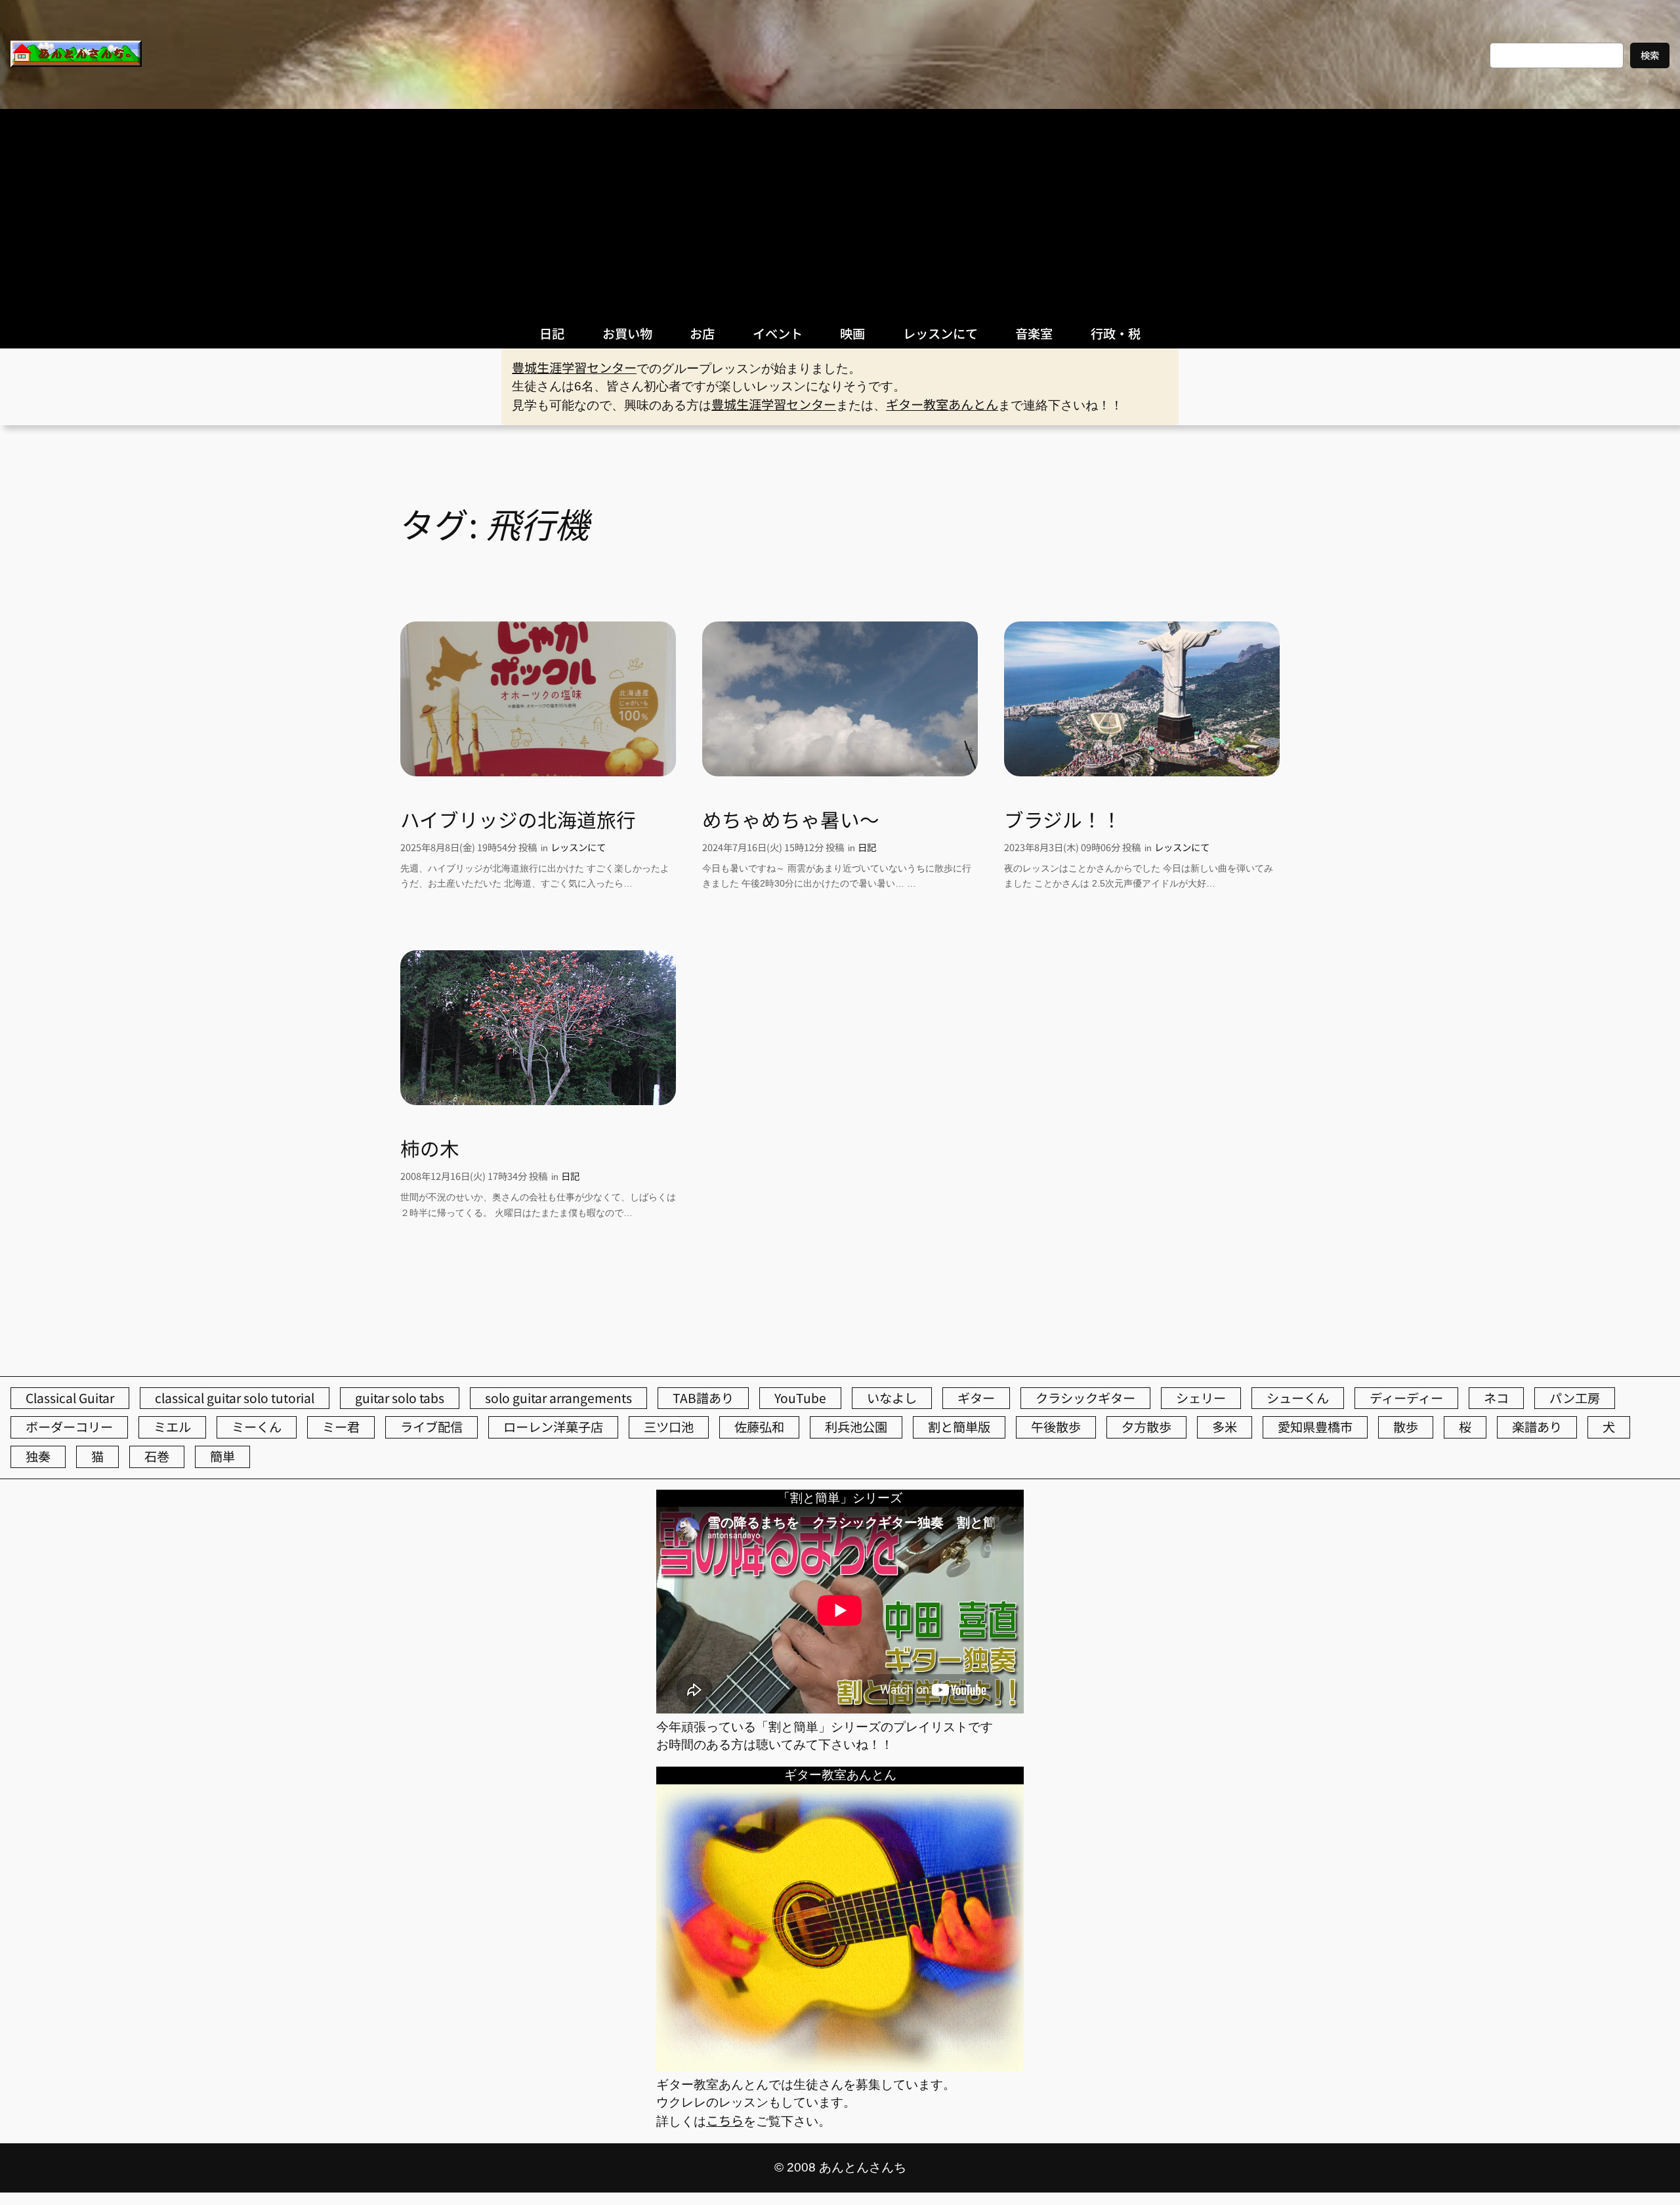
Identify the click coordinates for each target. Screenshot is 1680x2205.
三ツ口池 (669, 1427)
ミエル (172, 1427)
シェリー (1201, 1398)
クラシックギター (1085, 1398)
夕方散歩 (1146, 1427)
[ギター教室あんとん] (840, 2067)
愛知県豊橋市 (1315, 1427)
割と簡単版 (959, 1427)
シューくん (1298, 1398)
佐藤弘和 (759, 1427)
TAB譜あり (703, 1398)
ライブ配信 (431, 1427)
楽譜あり (1537, 1427)
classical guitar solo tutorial (235, 1398)
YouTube (800, 1398)
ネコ (1496, 1398)
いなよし (892, 1398)
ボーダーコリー (69, 1427)
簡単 (222, 1456)
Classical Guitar (70, 1398)
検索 (1650, 55)
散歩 (1406, 1427)
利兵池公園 (856, 1427)
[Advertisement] (840, 207)
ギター (976, 1398)
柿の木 (430, 1148)
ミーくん (257, 1427)
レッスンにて (578, 847)
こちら (725, 2120)
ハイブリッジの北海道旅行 (518, 820)
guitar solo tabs (400, 1398)
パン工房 (1575, 1398)
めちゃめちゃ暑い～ (791, 820)
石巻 (157, 1456)
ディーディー (1406, 1398)
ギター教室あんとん (942, 404)
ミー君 (341, 1427)
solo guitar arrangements (558, 1398)
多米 (1225, 1427)
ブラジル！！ (1063, 820)
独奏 (38, 1456)
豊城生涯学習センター (574, 367)
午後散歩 (1056, 1427)
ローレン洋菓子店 (553, 1427)
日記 (867, 847)
